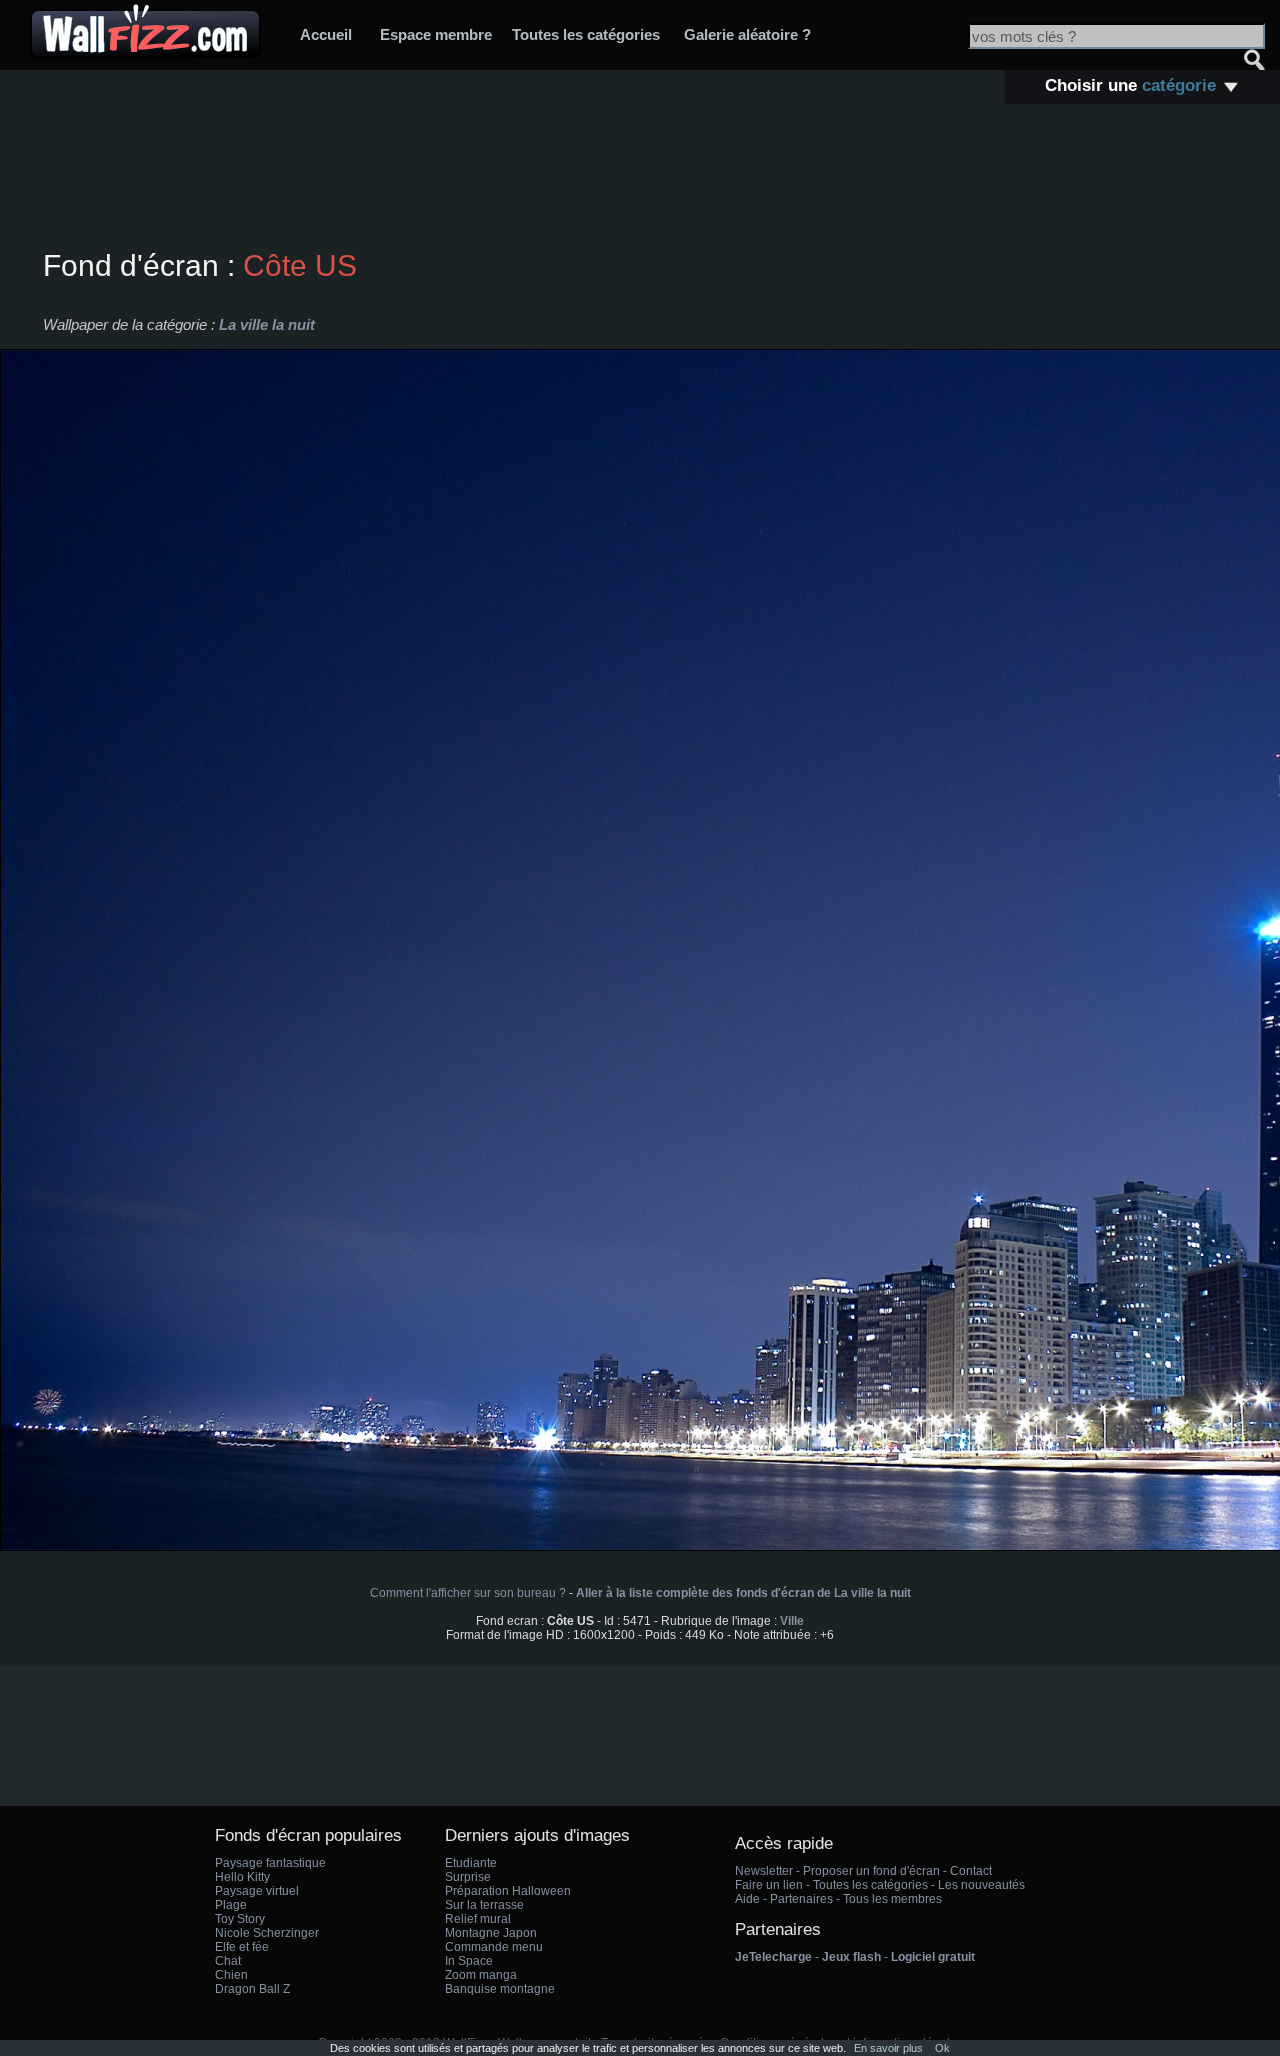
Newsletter (764, 1871)
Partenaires (801, 1899)
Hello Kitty (242, 1877)
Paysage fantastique (270, 1863)
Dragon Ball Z (252, 1989)
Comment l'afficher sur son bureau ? (468, 1593)
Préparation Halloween (508, 1891)
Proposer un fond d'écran (871, 1871)
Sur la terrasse (484, 1905)
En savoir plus (888, 2048)
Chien (231, 1975)
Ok (942, 2048)
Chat (228, 1961)
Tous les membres (892, 1899)
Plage (231, 1905)
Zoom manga (481, 1975)
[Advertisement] (640, 179)
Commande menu (494, 1947)
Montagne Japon (491, 1933)
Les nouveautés (981, 1885)
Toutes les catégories (586, 34)
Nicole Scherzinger (267, 1933)
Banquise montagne (500, 1989)
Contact (971, 1871)
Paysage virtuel (257, 1891)
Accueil (326, 34)
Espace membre (436, 34)
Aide (747, 1899)
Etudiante (471, 1863)
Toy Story (240, 1919)
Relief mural (478, 1919)
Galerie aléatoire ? (747, 34)
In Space (469, 1961)
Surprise (468, 1877)
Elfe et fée (242, 1947)
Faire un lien (769, 1885)
